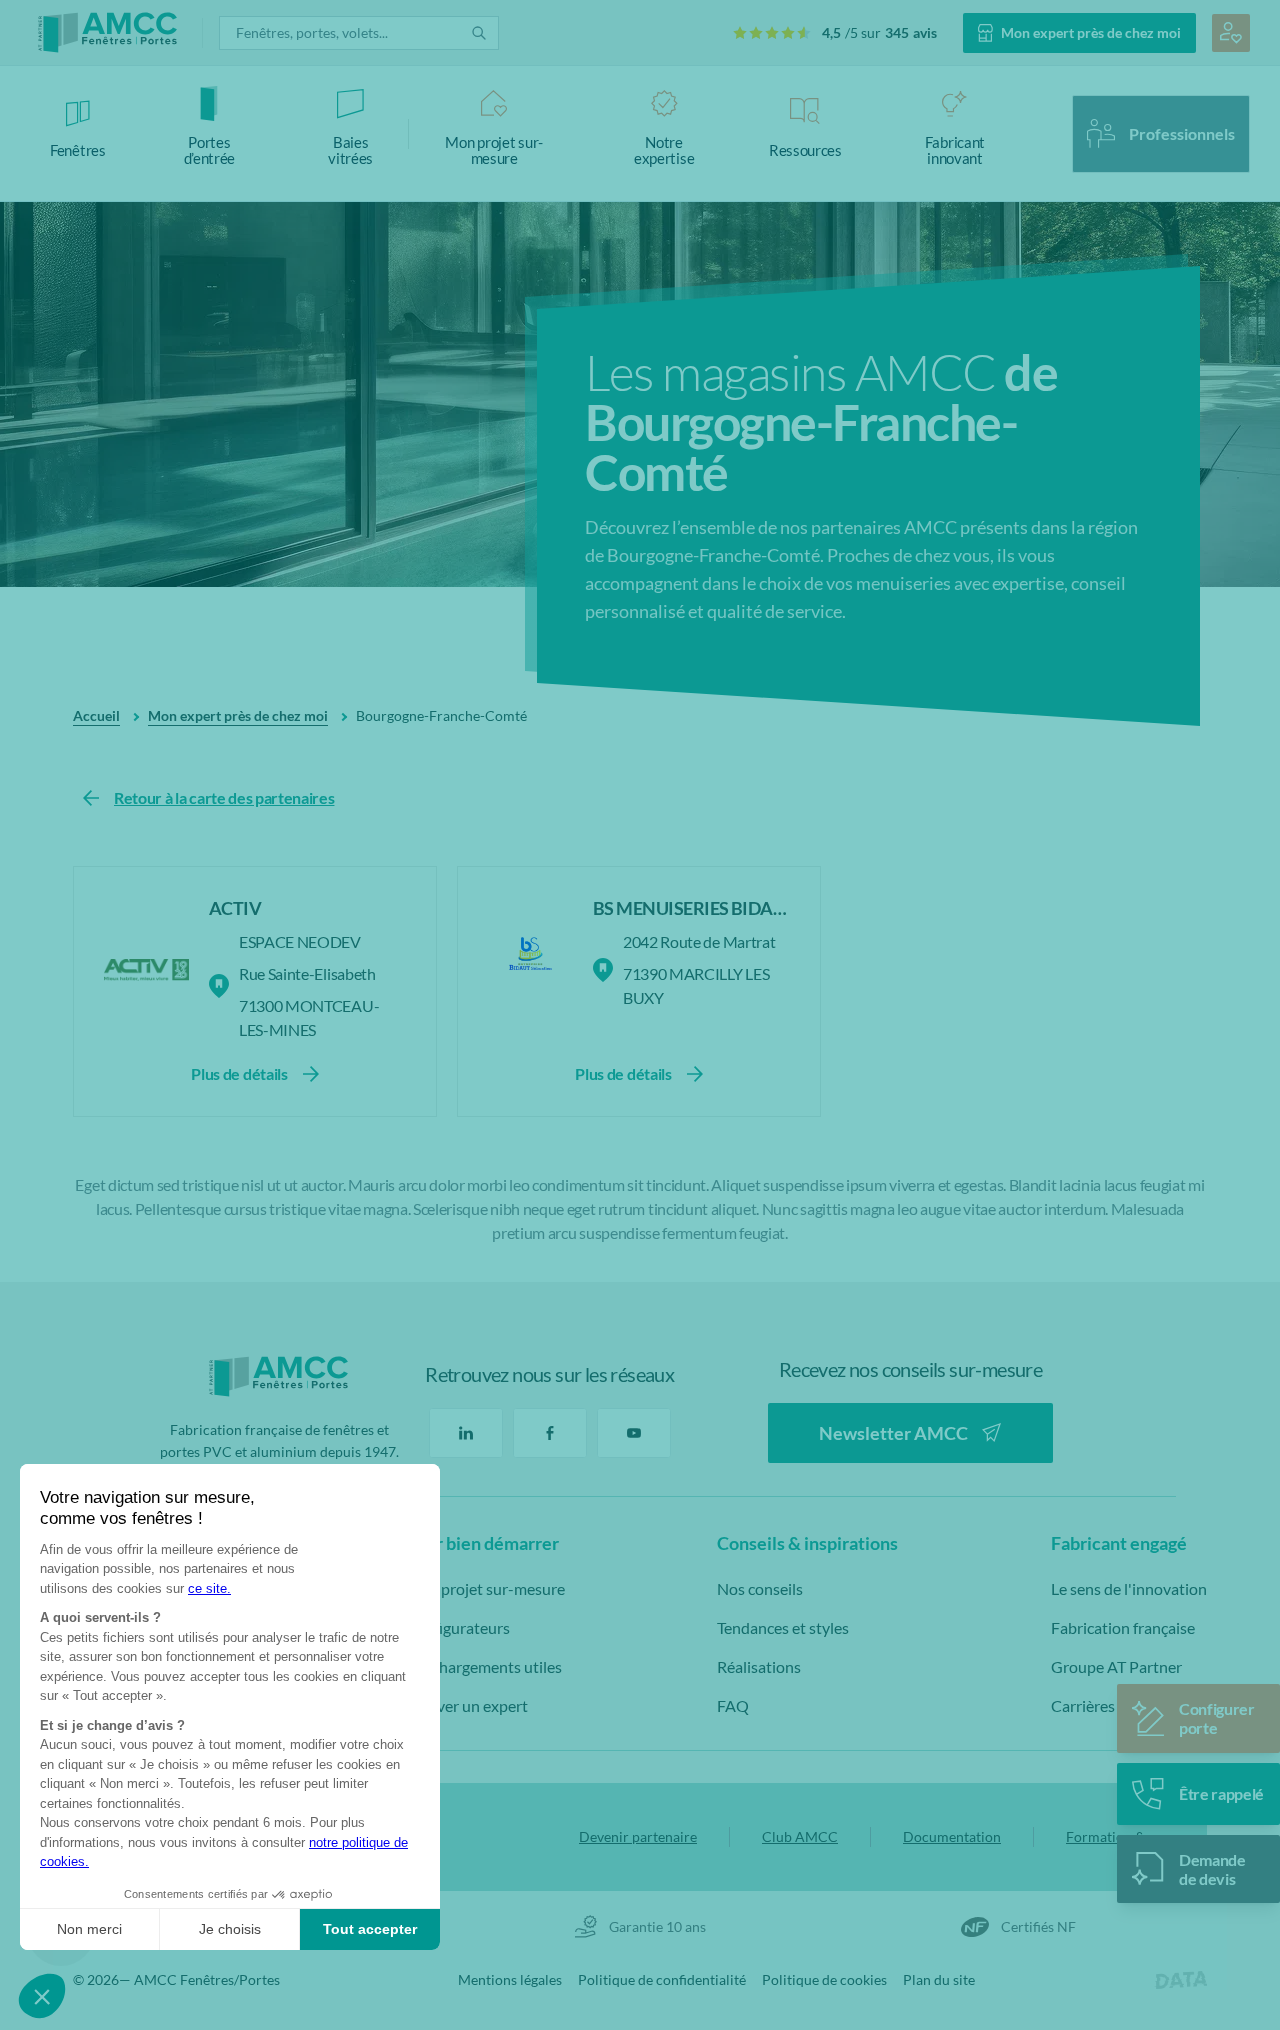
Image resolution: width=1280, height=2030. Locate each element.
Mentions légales (510, 1979)
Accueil (96, 715)
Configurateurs (457, 1627)
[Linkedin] (466, 1433)
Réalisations (759, 1666)
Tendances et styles (783, 1627)
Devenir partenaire (638, 1836)
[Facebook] (550, 1433)
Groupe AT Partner (1116, 1666)
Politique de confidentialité (662, 1979)
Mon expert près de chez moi (238, 715)
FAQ (733, 1705)
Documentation (952, 1836)
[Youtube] (634, 1433)
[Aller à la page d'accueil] (108, 32)
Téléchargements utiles (483, 1666)
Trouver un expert (466, 1705)
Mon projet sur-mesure (485, 1588)
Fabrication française (1123, 1627)
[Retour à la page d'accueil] (279, 1376)
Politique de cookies (824, 1979)
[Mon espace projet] (1231, 33)
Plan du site (939, 1979)
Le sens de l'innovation (1129, 1588)
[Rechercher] (479, 33)
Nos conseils (760, 1588)
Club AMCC (800, 1836)
